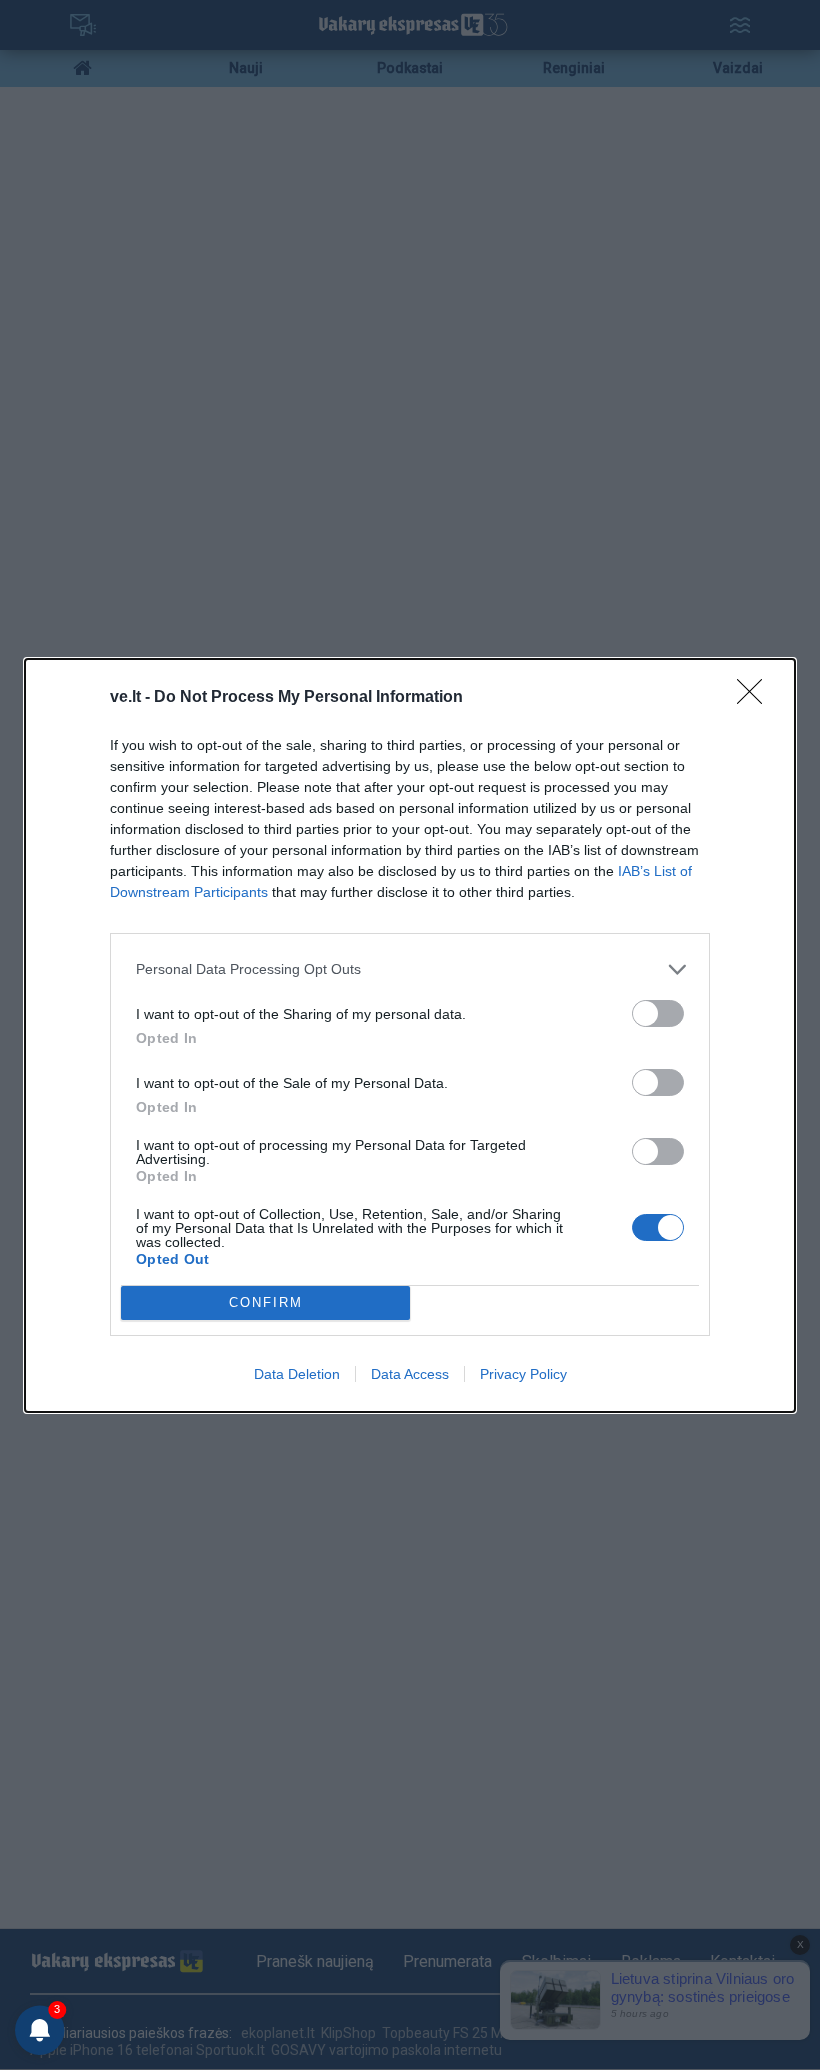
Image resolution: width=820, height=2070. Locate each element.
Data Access (410, 1374)
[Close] (756, 698)
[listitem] (410, 969)
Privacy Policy (523, 1374)
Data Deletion (297, 1374)
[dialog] (410, 1035)
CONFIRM (266, 1302)
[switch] (658, 1013)
